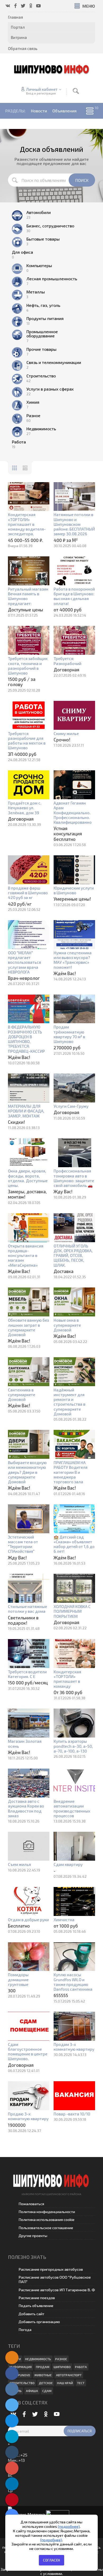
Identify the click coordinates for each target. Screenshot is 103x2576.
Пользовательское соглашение (46, 2228)
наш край (65, 2383)
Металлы (36, 292)
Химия (33, 402)
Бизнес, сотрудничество (50, 226)
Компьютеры (39, 266)
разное (61, 2359)
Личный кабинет (42, 89)
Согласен (51, 2560)
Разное (33, 416)
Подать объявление (36, 2306)
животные (43, 2375)
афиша (32, 2391)
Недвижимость (41, 429)
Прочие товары (41, 349)
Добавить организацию (39, 2322)
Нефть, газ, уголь (43, 305)
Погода (25, 2330)
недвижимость (38, 2359)
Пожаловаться (31, 2204)
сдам (47, 2391)
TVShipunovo (20, 2375)
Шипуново (62, 2367)
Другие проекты (33, 2236)
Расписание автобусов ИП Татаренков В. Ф (57, 2290)
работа (81, 2367)
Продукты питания (45, 318)
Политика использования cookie (46, 2220)
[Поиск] (76, 91)
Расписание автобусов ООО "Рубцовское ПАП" (55, 2279)
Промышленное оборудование (42, 334)
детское (46, 2383)
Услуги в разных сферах (50, 389)
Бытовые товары (43, 239)
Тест (81, 2383)
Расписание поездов (37, 2298)
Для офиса (22, 252)
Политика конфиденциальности (47, 2212)
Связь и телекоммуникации (54, 362)
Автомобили (39, 212)
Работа (19, 442)
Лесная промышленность (52, 279)
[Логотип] (51, 69)
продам (43, 2367)
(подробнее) (69, 2526)
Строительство (41, 376)
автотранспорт (69, 2375)
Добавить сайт (31, 2314)
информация (21, 2367)
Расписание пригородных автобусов (51, 2269)
